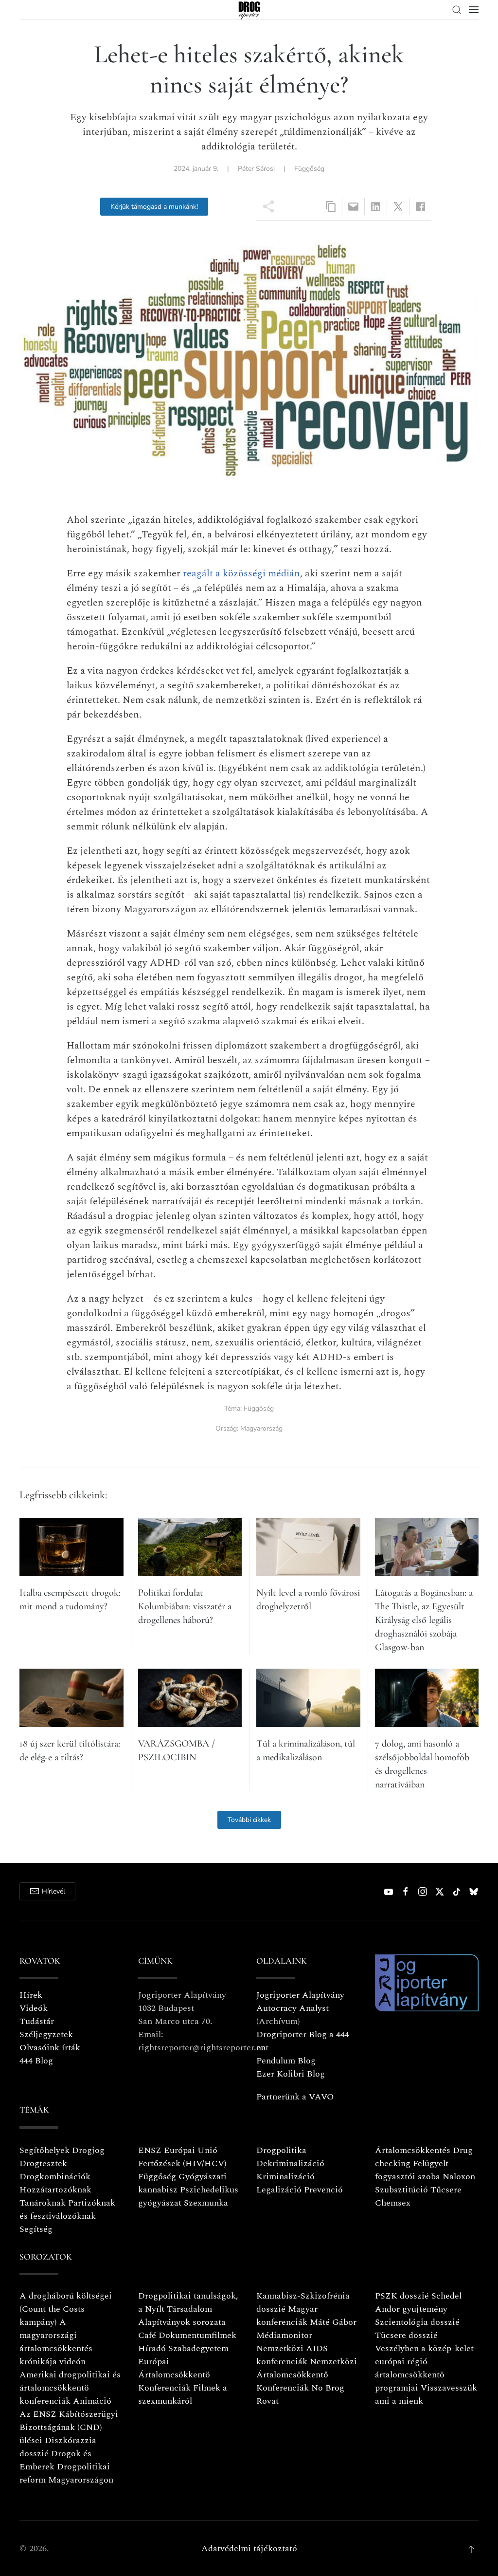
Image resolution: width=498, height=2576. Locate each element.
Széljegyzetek (46, 2034)
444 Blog (36, 2061)
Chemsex (393, 2203)
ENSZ (150, 2150)
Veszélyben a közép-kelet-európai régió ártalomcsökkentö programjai (426, 2368)
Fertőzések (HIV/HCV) (182, 2163)
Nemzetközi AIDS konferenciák (292, 2355)
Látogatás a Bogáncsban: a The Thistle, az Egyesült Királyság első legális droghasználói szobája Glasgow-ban (424, 1620)
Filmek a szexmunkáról (183, 2394)
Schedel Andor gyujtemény (418, 2302)
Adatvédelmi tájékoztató (249, 2548)
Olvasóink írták (50, 2048)
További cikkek (249, 1820)
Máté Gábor (333, 2322)
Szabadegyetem (198, 2348)
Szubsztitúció (401, 2190)
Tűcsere (446, 2190)
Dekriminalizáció (290, 2163)
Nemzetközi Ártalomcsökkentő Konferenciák (307, 2375)
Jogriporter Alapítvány (300, 1995)
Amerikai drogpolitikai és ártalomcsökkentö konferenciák (70, 2388)
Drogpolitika (281, 2150)
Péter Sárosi (256, 169)
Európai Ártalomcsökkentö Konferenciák (174, 2375)
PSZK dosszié (402, 2296)
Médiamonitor (284, 2335)
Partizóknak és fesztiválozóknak (67, 2209)
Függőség (309, 169)
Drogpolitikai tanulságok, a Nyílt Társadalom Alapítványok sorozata (188, 2309)
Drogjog (88, 2150)
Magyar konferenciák (287, 2316)
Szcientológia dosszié (417, 2322)
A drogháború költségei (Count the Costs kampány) (66, 2309)
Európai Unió (191, 2150)
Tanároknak (43, 2203)
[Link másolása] (331, 207)
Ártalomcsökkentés (413, 2150)
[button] (457, 10)
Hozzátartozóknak (55, 2190)
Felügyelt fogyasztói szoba (412, 2170)
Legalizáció (279, 2190)
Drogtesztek (43, 2163)
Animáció (92, 2401)
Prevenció (322, 2190)
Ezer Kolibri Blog (291, 2074)
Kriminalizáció (285, 2177)
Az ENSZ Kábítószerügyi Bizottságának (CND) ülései (69, 2427)
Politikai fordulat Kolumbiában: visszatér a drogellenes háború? (185, 1606)
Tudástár (37, 2021)
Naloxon (459, 2177)
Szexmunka (206, 2203)
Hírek (31, 1995)
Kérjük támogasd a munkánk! (154, 207)
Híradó (152, 2348)
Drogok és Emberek (55, 2460)
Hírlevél (53, 1891)
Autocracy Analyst (293, 2008)
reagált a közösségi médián (241, 573)
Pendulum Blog (286, 2061)
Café (147, 2335)
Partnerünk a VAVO (295, 2097)
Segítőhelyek (46, 2150)
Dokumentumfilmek (197, 2335)
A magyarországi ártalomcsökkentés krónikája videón (56, 2342)
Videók (34, 2008)
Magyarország (261, 1428)
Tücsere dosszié (406, 2335)
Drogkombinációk (55, 2177)
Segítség (36, 2229)
